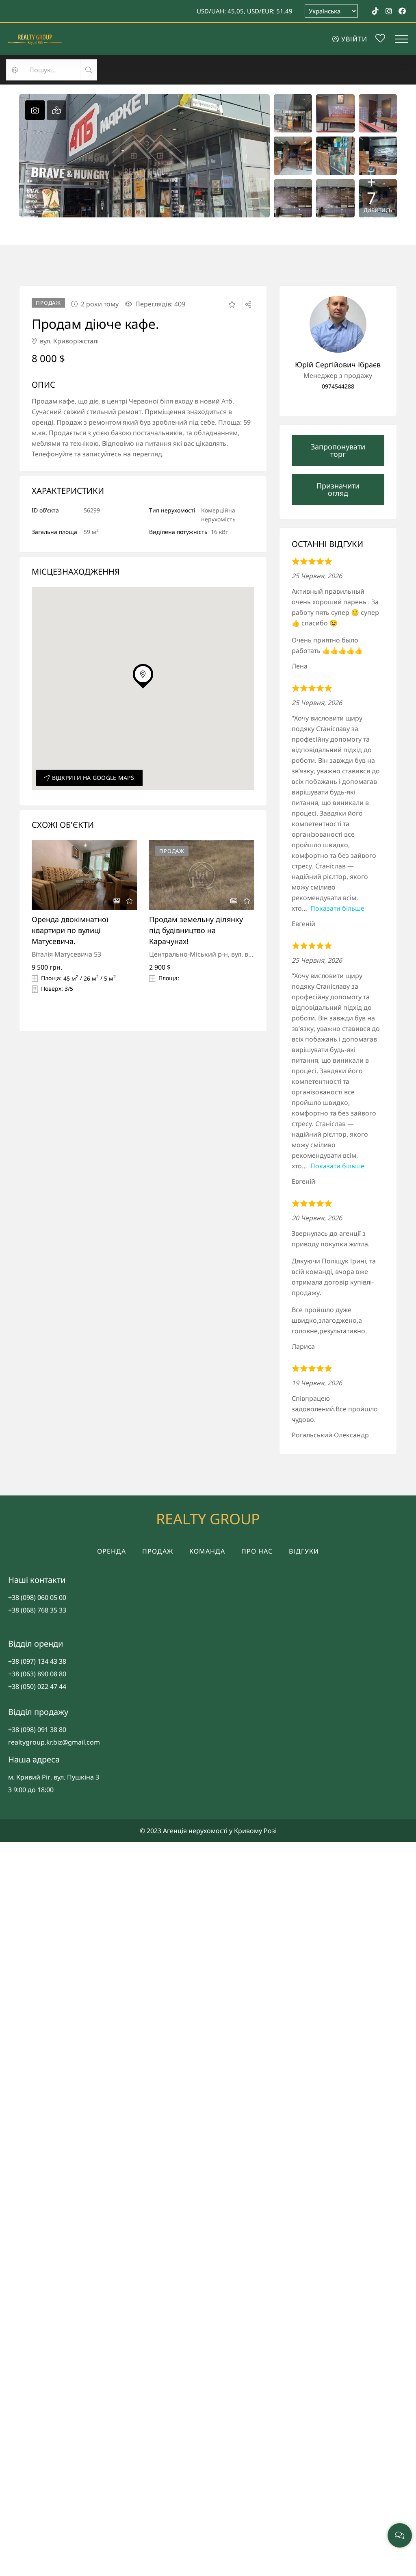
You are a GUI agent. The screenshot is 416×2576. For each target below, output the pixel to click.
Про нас (257, 1551)
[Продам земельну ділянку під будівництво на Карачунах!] (202, 875)
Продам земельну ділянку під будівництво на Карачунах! (196, 930)
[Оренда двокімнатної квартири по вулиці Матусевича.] (84, 875)
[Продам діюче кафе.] (338, 324)
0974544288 (338, 386)
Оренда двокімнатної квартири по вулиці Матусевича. (70, 930)
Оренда (112, 1551)
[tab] (35, 110)
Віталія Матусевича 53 (66, 954)
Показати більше (337, 908)
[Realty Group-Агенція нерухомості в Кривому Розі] (35, 39)
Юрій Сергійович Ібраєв (338, 365)
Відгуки (304, 1551)
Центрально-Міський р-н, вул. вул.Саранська (220, 954)
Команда (207, 1551)
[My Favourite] (380, 39)
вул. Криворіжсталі (68, 341)
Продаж (158, 1551)
